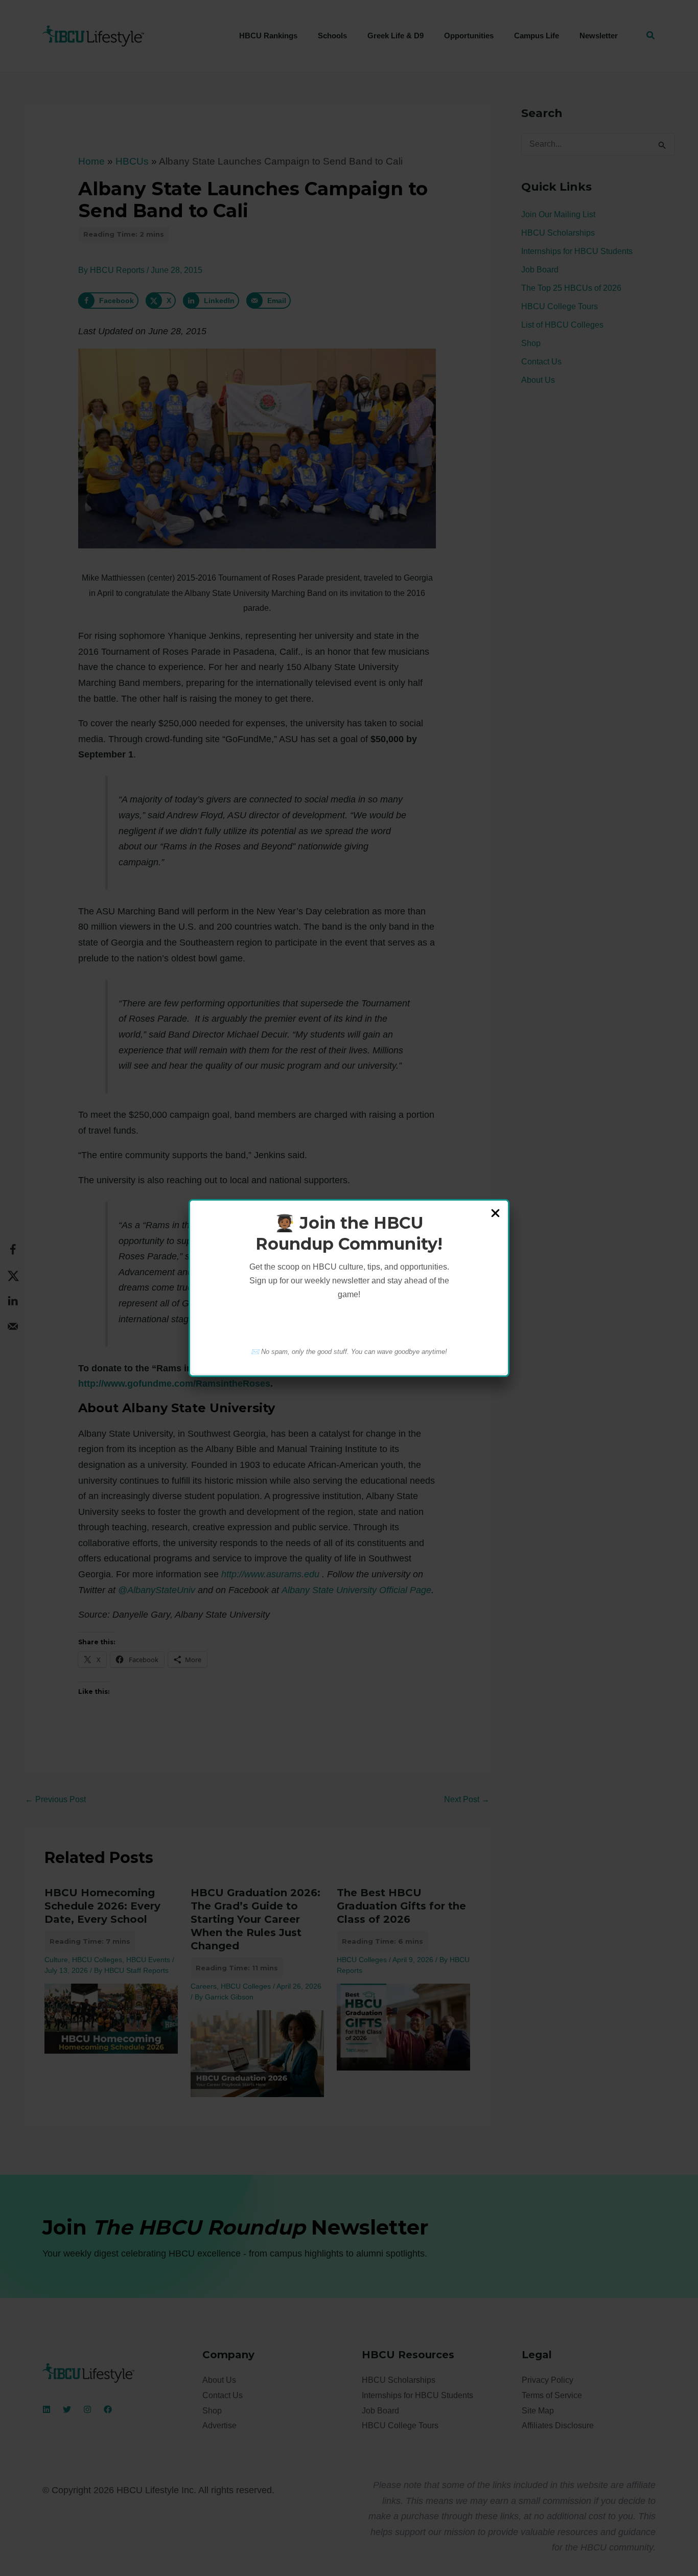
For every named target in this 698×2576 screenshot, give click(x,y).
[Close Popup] (495, 1214)
